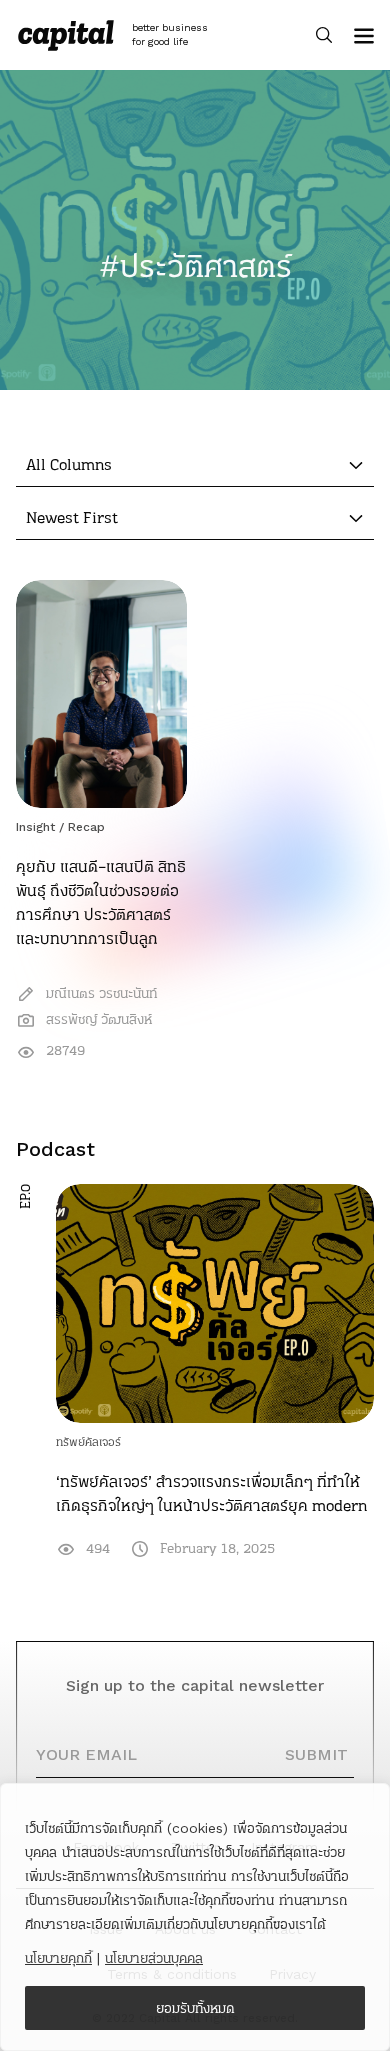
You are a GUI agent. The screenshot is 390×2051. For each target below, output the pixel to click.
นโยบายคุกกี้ (58, 1958)
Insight (35, 827)
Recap (86, 827)
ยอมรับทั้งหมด (195, 2008)
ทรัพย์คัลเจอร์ (88, 1442)
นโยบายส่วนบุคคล (154, 1958)
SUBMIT (316, 1754)
